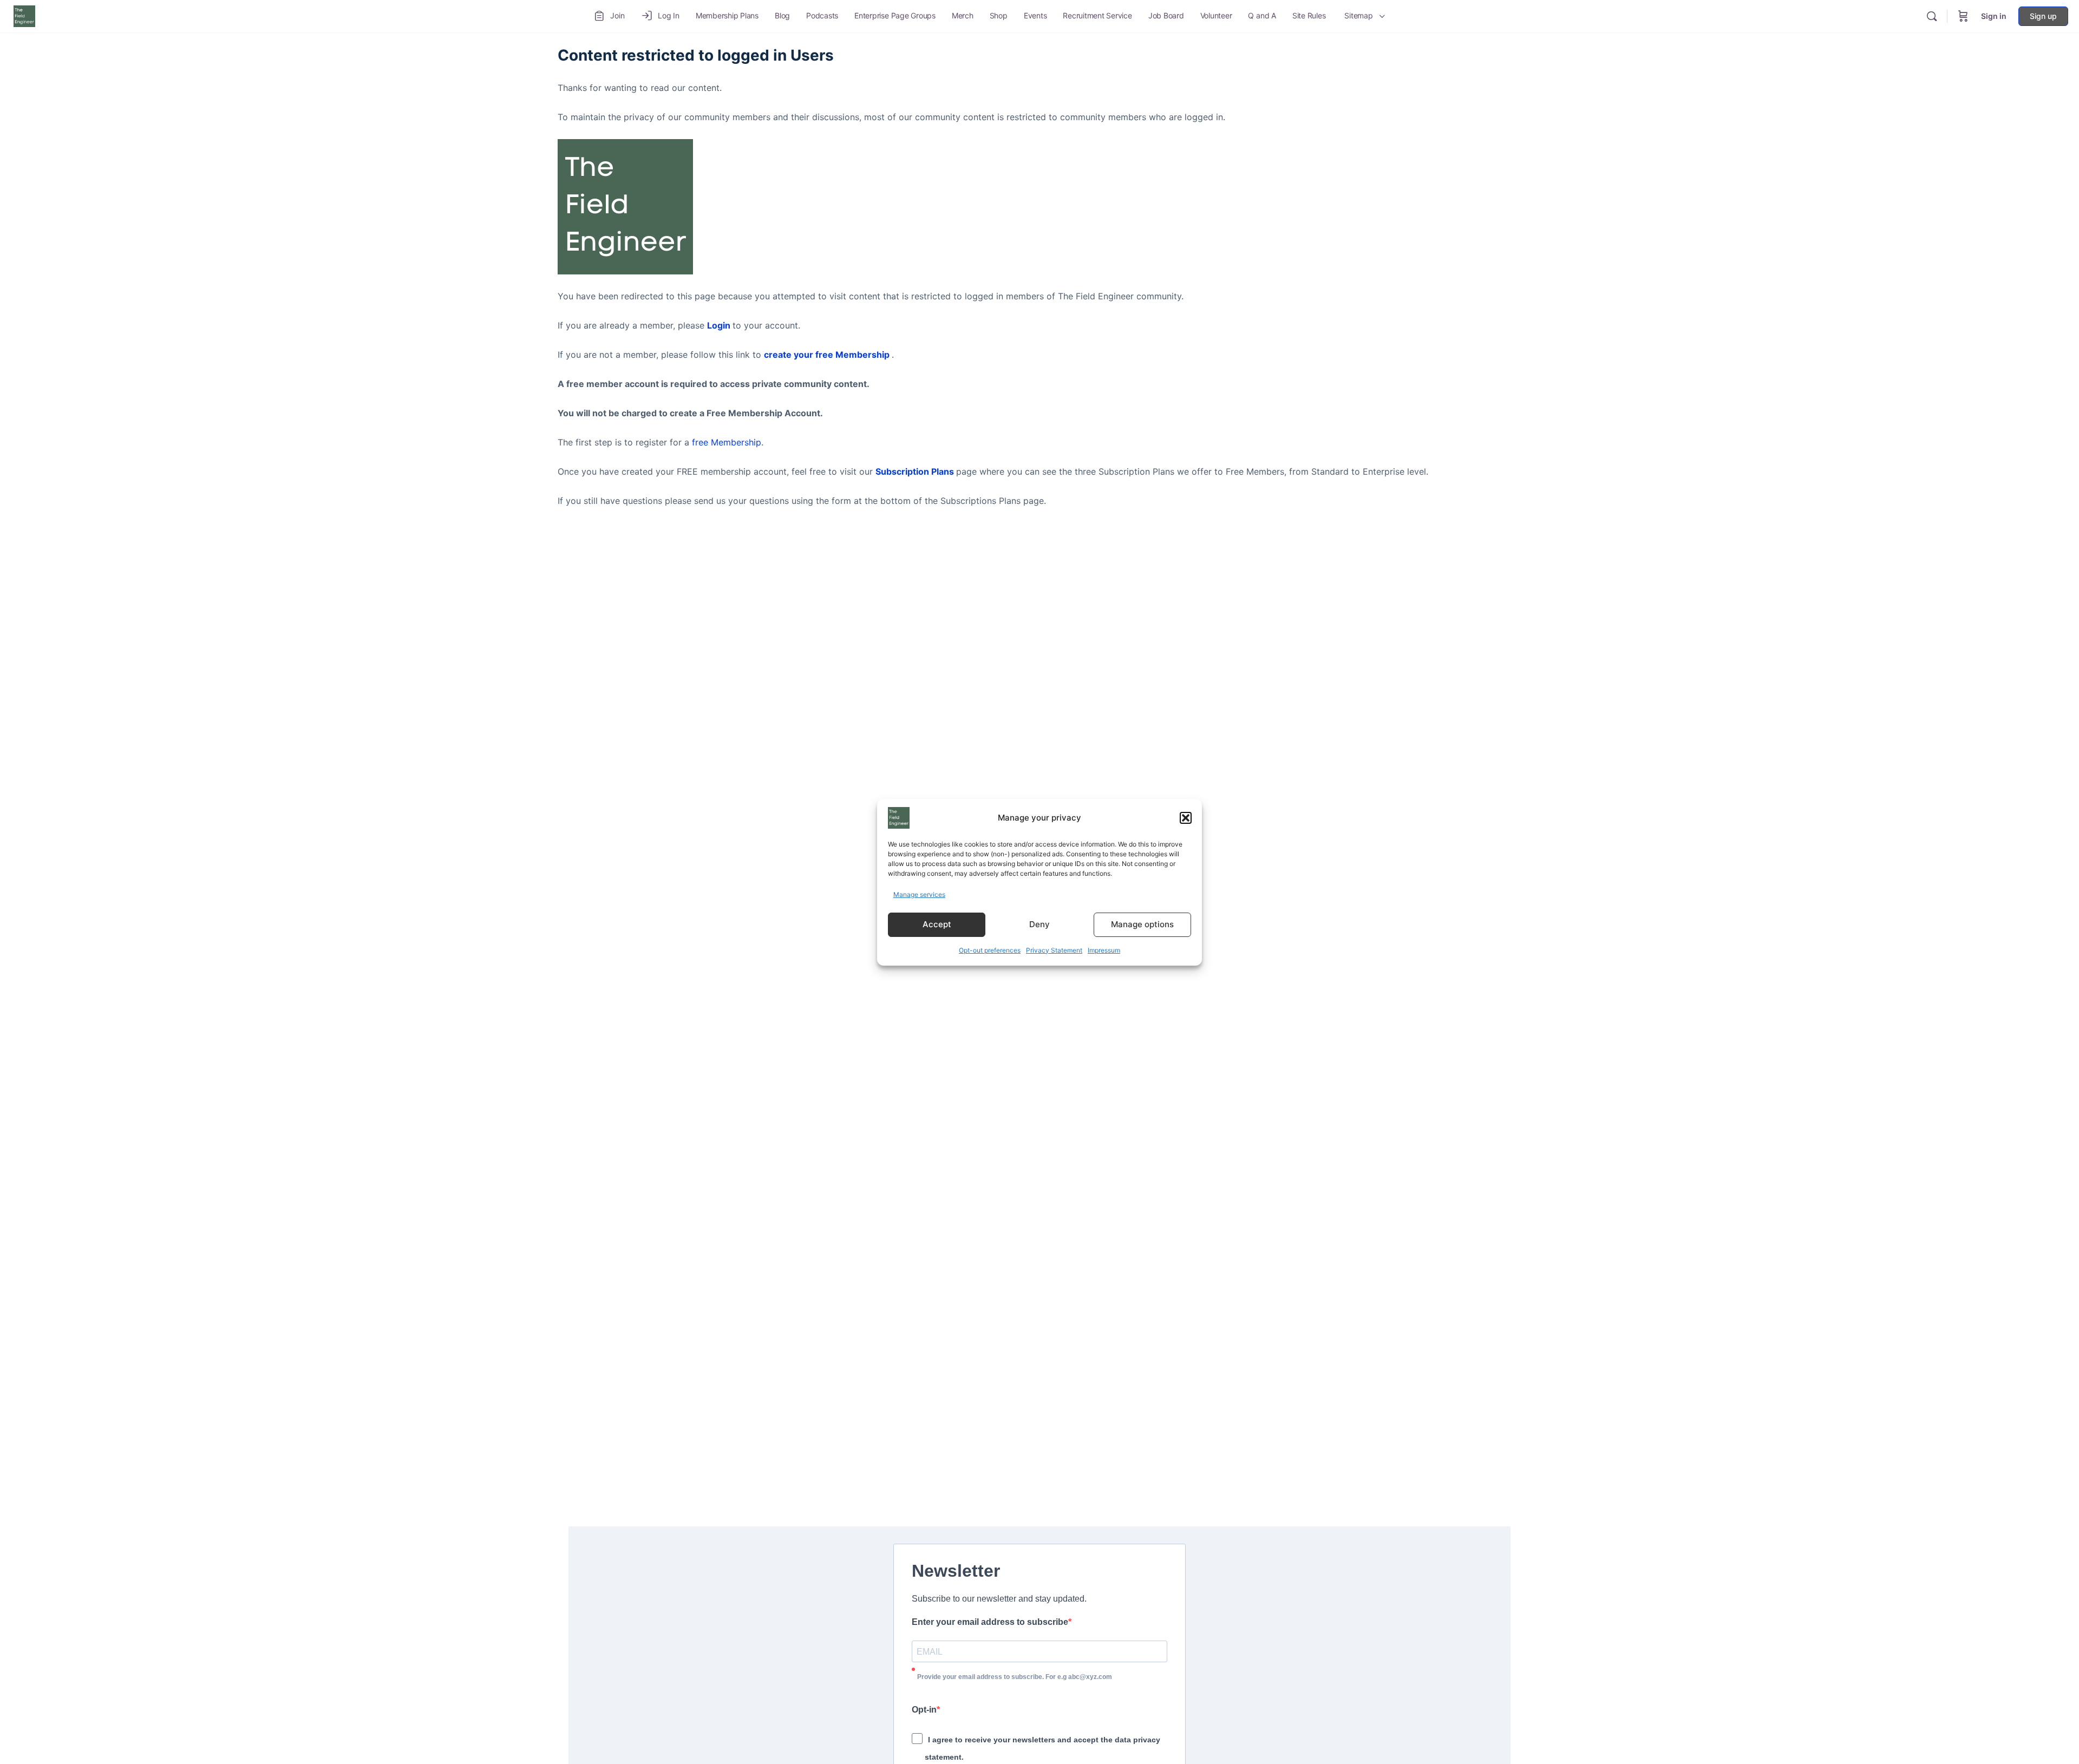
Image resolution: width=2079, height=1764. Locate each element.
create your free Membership (827, 355)
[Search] (1932, 16)
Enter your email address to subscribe (990, 1622)
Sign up (2043, 16)
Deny (1039, 924)
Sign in (1994, 16)
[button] (1186, 818)
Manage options (1142, 924)
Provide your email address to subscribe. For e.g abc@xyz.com (1015, 1677)
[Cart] (1963, 16)
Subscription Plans (915, 471)
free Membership (727, 442)
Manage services (919, 894)
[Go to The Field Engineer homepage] (24, 15)
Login (719, 325)
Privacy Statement (1054, 950)
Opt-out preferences (990, 950)
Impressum (1104, 950)
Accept (937, 924)
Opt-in (924, 1710)
